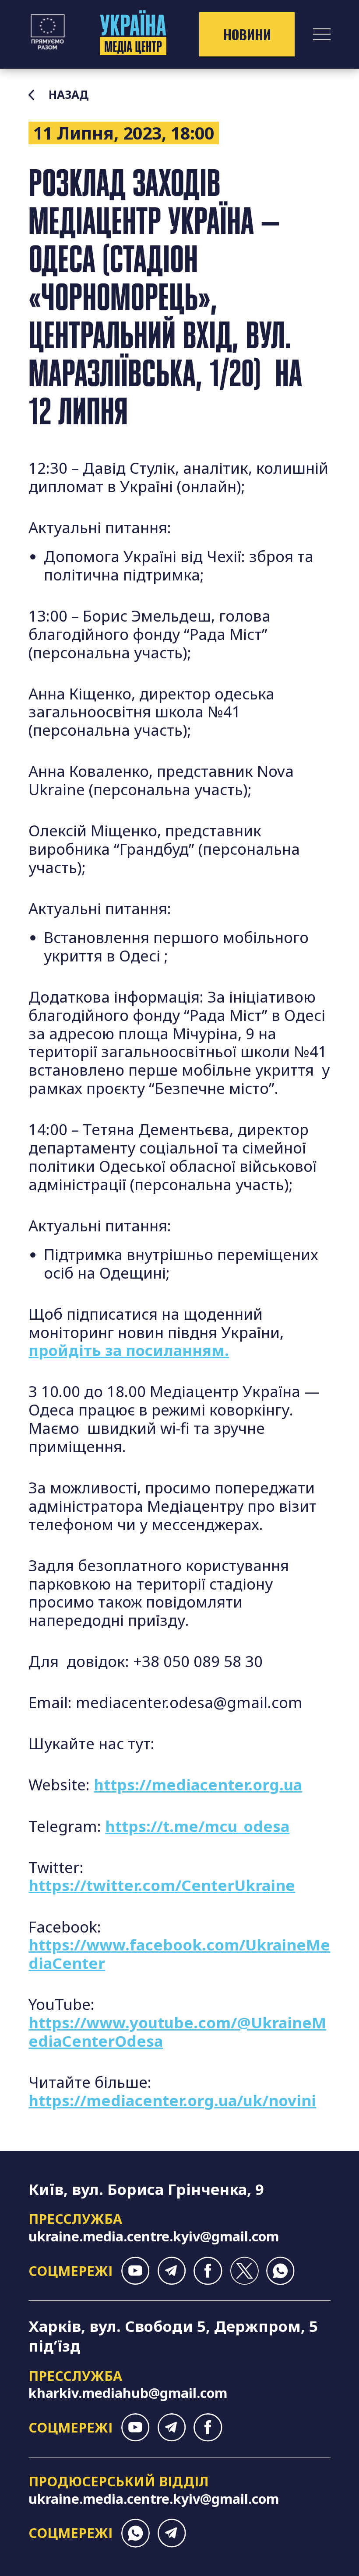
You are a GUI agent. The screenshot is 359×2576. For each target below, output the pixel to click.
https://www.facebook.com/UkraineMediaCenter (179, 1954)
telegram (172, 2271)
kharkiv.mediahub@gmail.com (128, 2393)
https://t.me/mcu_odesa (197, 1826)
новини (247, 34)
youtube (136, 2271)
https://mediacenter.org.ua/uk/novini (172, 2100)
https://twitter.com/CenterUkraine (162, 1885)
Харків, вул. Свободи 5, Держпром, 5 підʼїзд (173, 2336)
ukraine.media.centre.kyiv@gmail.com (154, 2236)
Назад (69, 95)
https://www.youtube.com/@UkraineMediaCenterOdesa (177, 2032)
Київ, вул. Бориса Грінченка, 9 (146, 2189)
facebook (208, 2271)
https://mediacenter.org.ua (198, 1784)
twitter (244, 2271)
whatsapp (280, 2271)
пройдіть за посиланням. (129, 1350)
